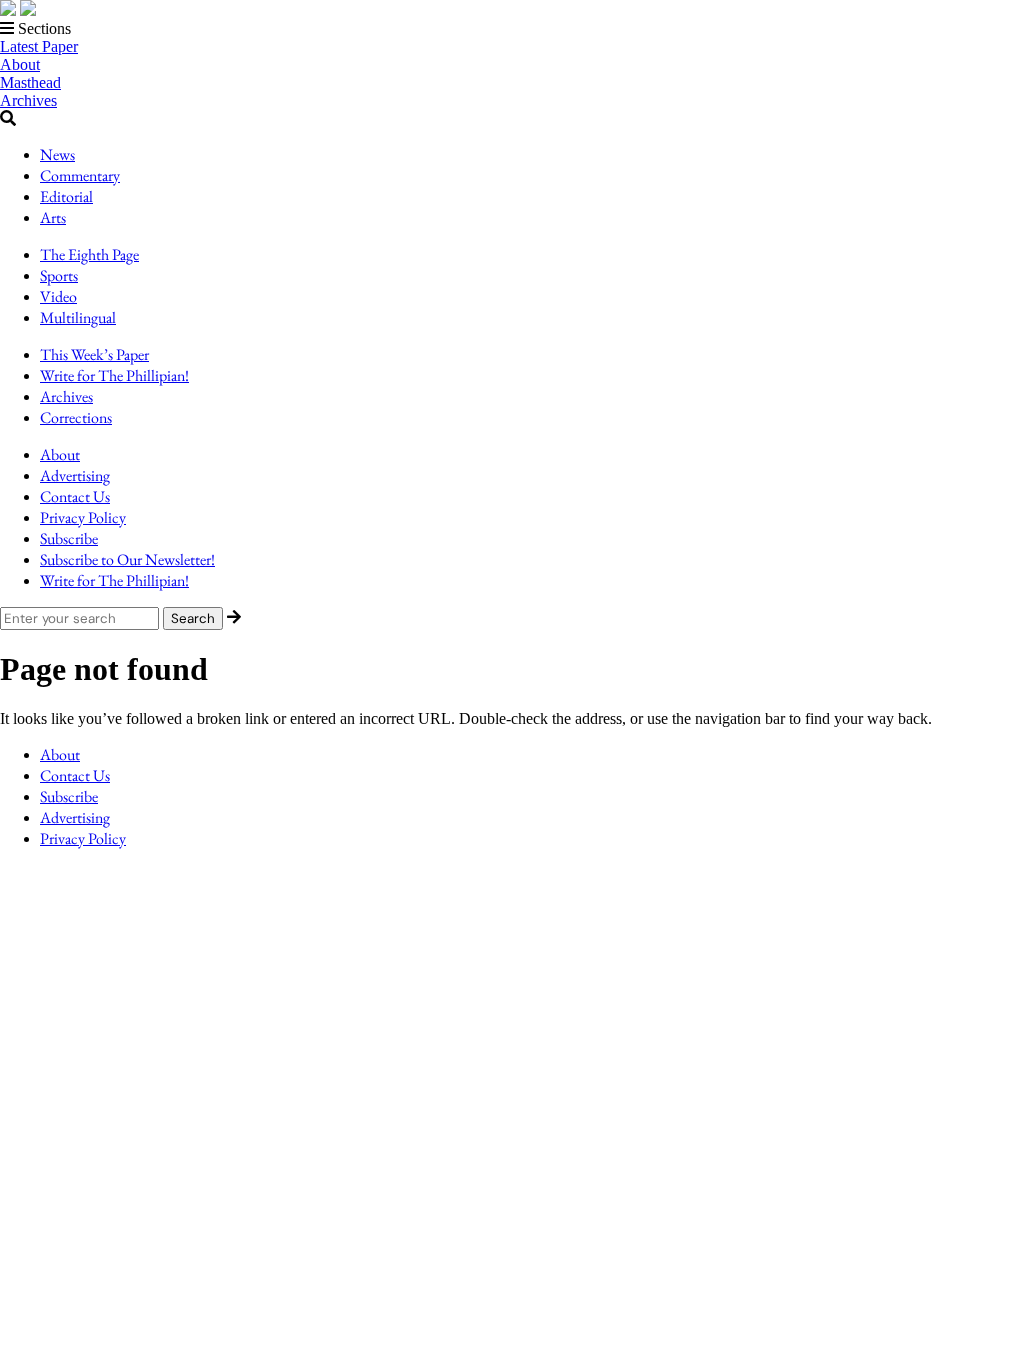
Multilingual (78, 317)
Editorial (66, 196)
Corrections (76, 417)
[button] (512, 29)
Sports (59, 275)
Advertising (75, 475)
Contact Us (75, 496)
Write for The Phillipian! (114, 375)
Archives (28, 100)
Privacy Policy (83, 517)
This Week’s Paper (94, 354)
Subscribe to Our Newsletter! (127, 559)
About (20, 64)
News (57, 154)
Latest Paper (39, 46)
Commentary (80, 175)
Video (58, 296)
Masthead (30, 82)
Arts (53, 217)
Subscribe (69, 538)
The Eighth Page (89, 254)
